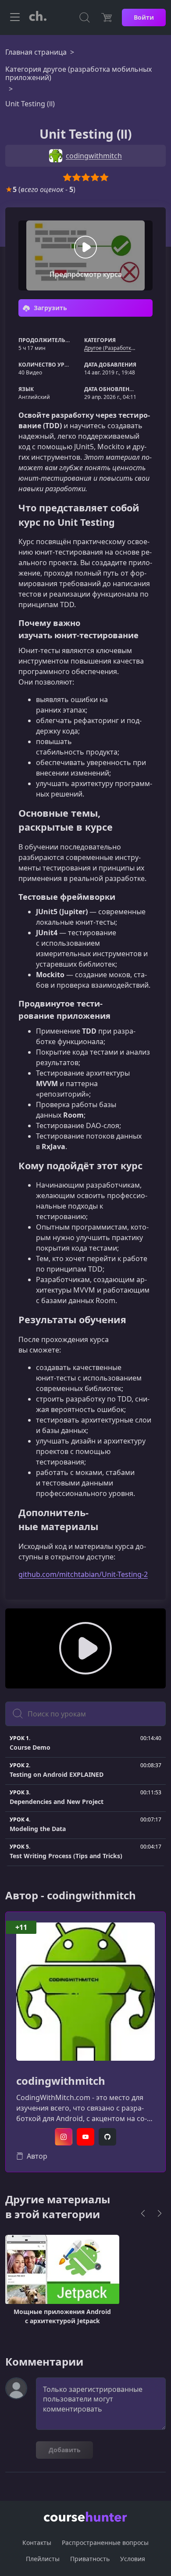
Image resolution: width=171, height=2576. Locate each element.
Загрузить (50, 308)
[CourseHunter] (38, 17)
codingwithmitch (61, 2081)
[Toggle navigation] (15, 17)
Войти (144, 17)
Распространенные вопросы (105, 2543)
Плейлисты (43, 2559)
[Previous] (143, 2213)
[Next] (160, 2213)
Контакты (37, 2543)
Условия (133, 2559)
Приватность (90, 2559)
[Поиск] (85, 17)
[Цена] (107, 17)
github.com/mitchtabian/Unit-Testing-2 (83, 1574)
